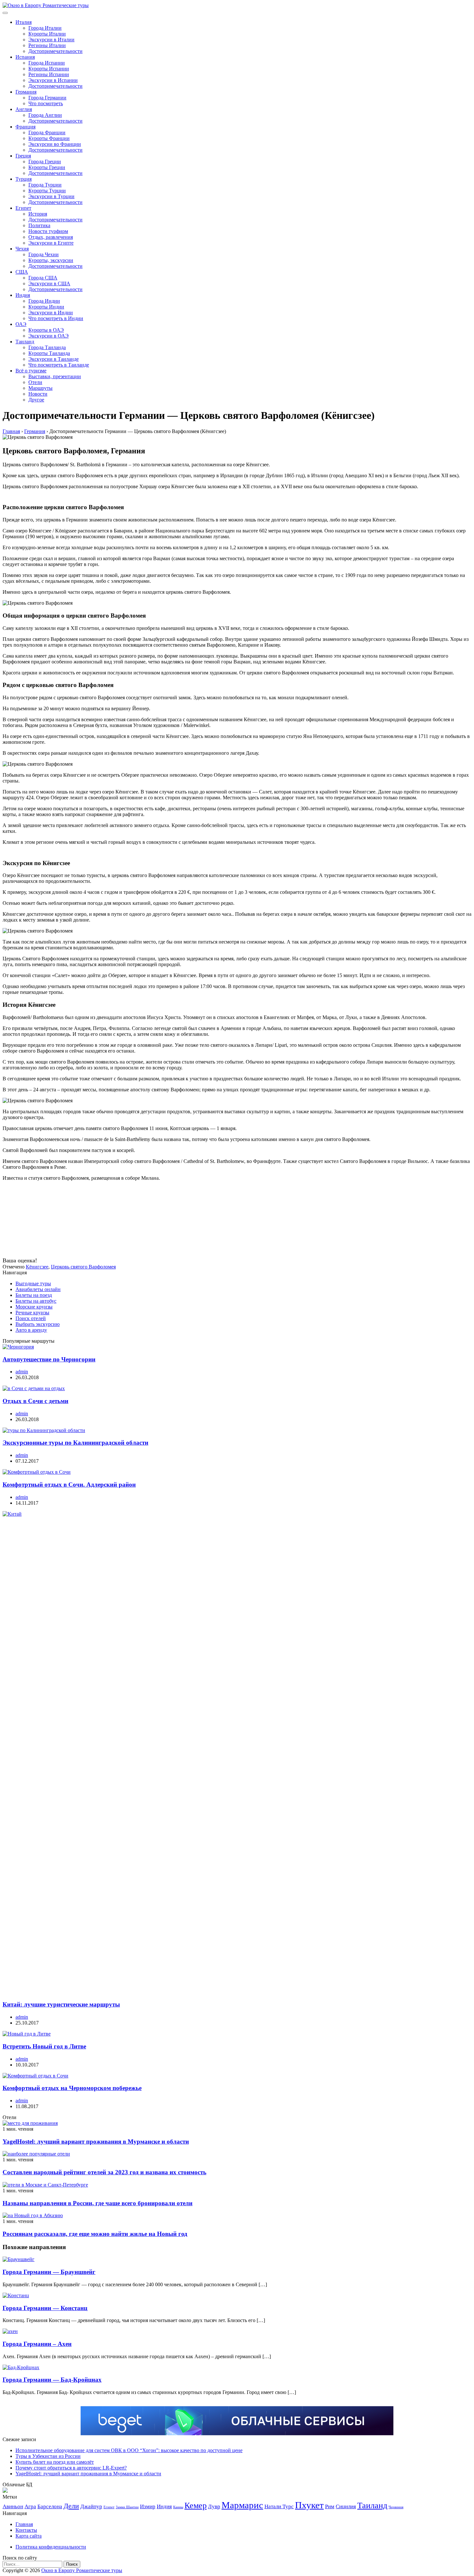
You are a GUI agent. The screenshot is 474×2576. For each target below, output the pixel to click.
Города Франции (47, 132)
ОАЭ (21, 324)
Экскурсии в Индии (51, 313)
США (22, 272)
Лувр (214, 2506)
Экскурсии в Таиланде (54, 359)
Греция (23, 156)
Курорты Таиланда (49, 353)
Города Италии (45, 28)
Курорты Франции (49, 138)
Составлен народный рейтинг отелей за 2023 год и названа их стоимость (104, 2172)
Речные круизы (32, 1313)
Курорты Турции (47, 191)
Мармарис (242, 2505)
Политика (39, 225)
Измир (148, 2506)
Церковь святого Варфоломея (83, 1267)
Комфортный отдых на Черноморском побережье (72, 2088)
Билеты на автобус (36, 1301)
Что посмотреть (46, 103)
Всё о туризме (31, 371)
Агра (30, 2506)
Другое (36, 400)
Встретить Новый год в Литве (44, 2046)
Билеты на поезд (34, 1295)
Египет (23, 208)
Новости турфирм (48, 231)
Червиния (396, 2507)
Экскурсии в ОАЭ (49, 336)
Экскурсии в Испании (53, 80)
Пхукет (309, 2505)
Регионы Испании (49, 74)
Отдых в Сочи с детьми (35, 1401)
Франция (25, 127)
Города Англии (45, 115)
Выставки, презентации (55, 376)
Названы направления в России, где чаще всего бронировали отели (98, 2203)
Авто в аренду (31, 1330)
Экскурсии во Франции (55, 144)
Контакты (26, 2530)
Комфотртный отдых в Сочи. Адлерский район (69, 1485)
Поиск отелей (31, 1318)
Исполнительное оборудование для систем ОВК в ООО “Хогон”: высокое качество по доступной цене (129, 2450)
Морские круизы (34, 1307)
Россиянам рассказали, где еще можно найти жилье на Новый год (95, 2234)
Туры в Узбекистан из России (48, 2456)
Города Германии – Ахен (37, 2344)
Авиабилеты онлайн (38, 1289)
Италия (24, 22)
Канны (178, 2507)
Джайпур (91, 2506)
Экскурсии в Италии (51, 40)
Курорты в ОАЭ (46, 330)
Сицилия (346, 2506)
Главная (24, 2524)
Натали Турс (279, 2506)
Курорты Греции (47, 167)
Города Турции (45, 185)
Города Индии (44, 301)
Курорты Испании (49, 69)
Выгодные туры (33, 1283)
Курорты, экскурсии (51, 260)
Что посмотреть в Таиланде (59, 365)
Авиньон (13, 2506)
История (38, 214)
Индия (23, 295)
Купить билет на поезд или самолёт (55, 2462)
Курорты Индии (46, 307)
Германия (26, 92)
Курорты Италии (47, 34)
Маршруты (40, 388)
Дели (71, 2506)
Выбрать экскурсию (38, 1324)
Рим (330, 2506)
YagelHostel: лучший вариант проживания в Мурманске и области (96, 2142)
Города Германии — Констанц (45, 2308)
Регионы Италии (47, 45)
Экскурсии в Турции (51, 196)
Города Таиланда (47, 347)
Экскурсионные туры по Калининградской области (75, 1443)
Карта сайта (29, 2536)
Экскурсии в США (49, 283)
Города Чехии (44, 254)
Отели (35, 382)
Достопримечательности (55, 51)
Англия (24, 109)
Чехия (22, 249)
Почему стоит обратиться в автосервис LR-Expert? (71, 2468)
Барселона (50, 2506)
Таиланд (25, 342)
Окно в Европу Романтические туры (82, 2570)
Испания (25, 57)
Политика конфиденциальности (51, 2547)
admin (22, 1372)
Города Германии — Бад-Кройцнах (52, 2380)
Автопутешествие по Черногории (49, 1359)
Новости (38, 394)
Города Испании (47, 63)
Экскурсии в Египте (51, 243)
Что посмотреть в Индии (56, 318)
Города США (43, 278)
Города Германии (47, 98)
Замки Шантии (127, 2507)
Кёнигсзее (37, 1267)
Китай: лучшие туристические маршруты (61, 2004)
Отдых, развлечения (51, 237)
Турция (24, 179)
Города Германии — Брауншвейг (49, 2272)
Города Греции (45, 162)
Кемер (196, 2505)
